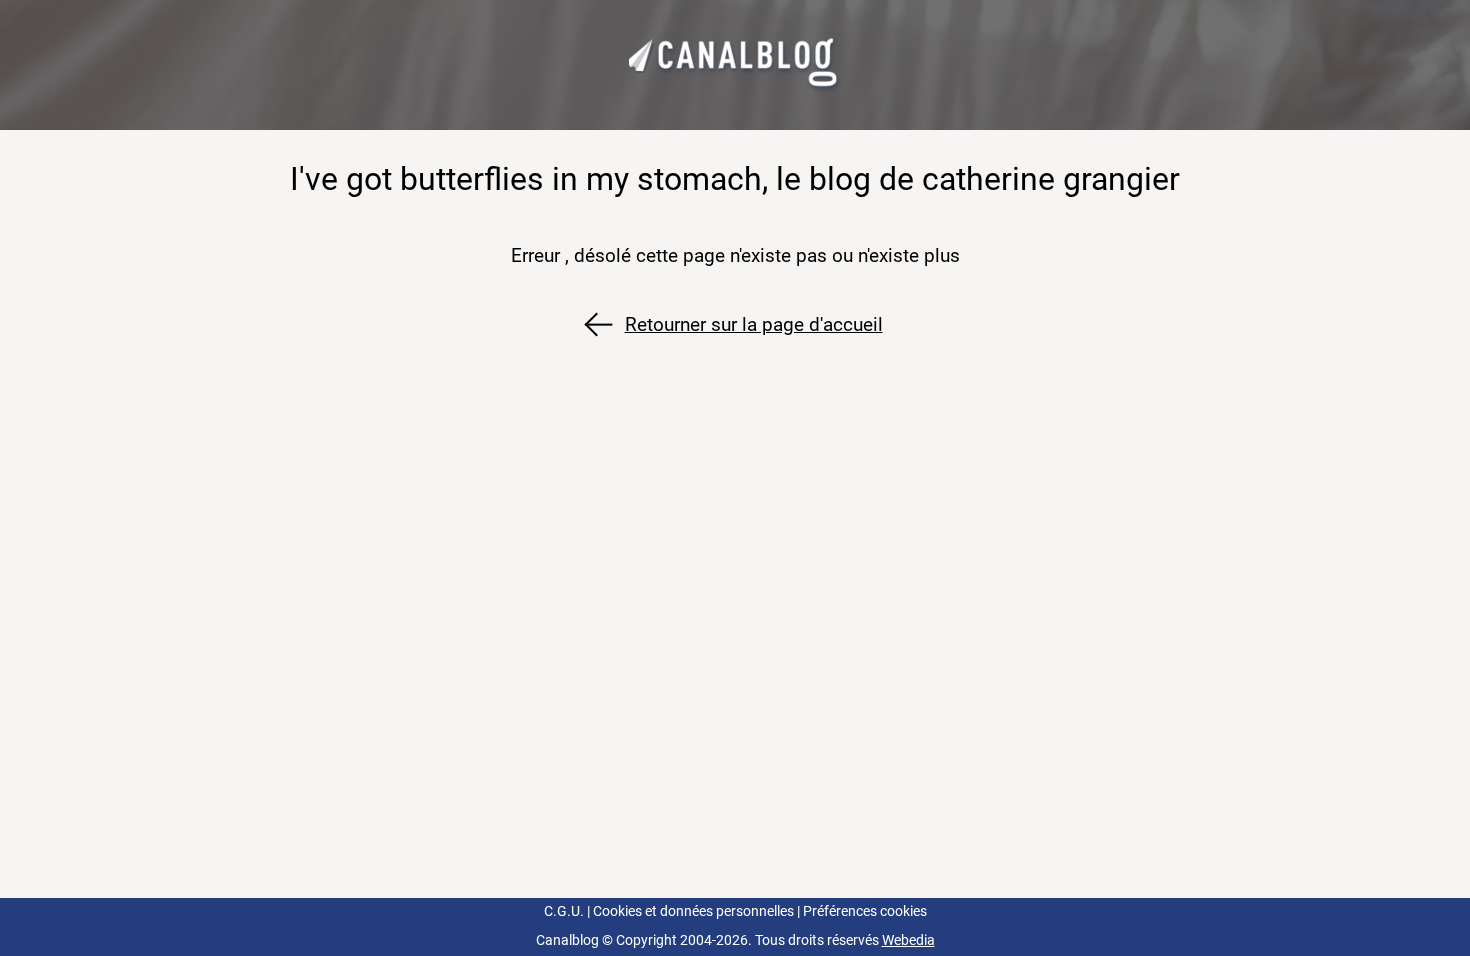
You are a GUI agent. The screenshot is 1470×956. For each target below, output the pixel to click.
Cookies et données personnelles (693, 911)
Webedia (908, 940)
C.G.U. (564, 911)
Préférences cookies (865, 911)
